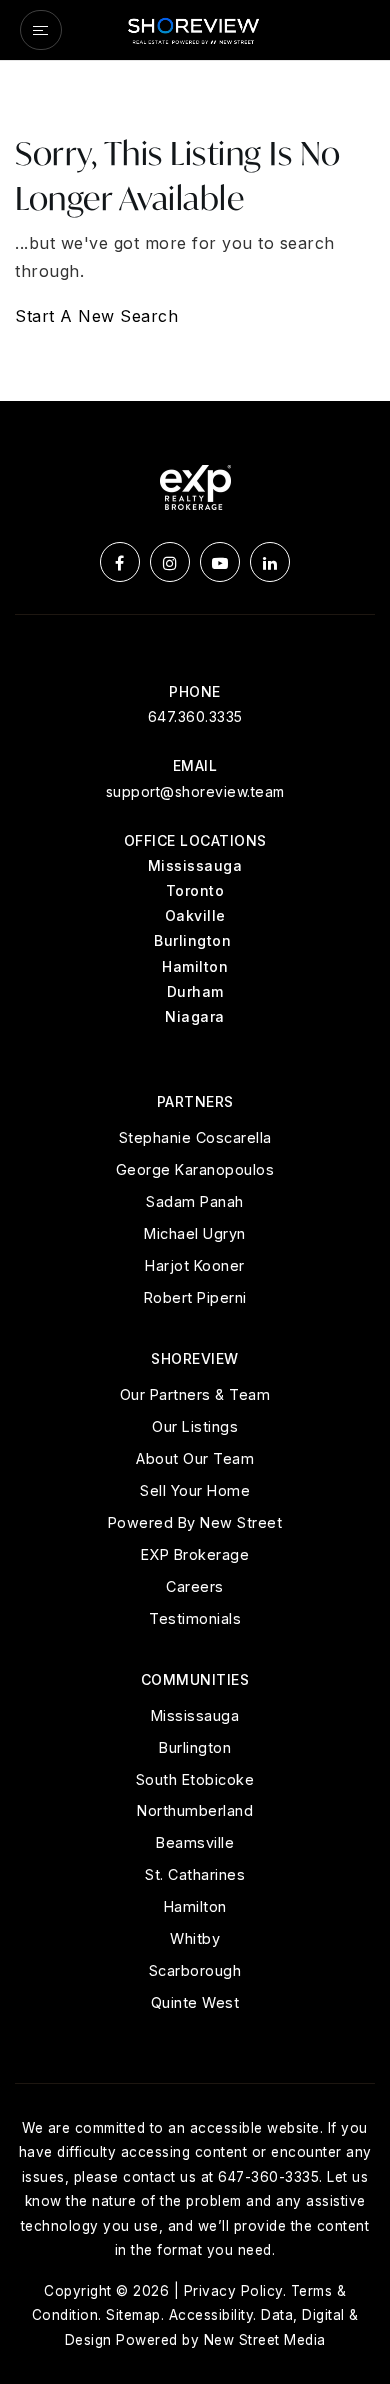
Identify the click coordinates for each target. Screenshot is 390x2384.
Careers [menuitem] (195, 1586)
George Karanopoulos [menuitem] (195, 1169)
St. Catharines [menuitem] (195, 1874)
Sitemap (133, 2315)
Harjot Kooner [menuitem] (195, 1265)
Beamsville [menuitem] (195, 1842)
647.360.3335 (195, 716)
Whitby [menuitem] (195, 1938)
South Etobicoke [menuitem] (195, 1779)
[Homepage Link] (194, 28)
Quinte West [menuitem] (195, 2002)
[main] (195, 231)
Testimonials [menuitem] (195, 1618)
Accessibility (211, 2315)
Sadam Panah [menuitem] (195, 1201)
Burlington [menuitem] (195, 1747)
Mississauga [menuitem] (195, 1715)
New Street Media (265, 2340)
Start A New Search (96, 316)
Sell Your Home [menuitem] (195, 1490)
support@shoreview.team (195, 791)
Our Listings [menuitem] (195, 1426)
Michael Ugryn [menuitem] (195, 1233)
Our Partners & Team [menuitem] (195, 1394)
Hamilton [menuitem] (195, 1906)
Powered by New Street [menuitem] (195, 1522)
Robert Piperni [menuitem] (195, 1297)
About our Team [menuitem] (195, 1458)
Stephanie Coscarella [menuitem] (195, 1137)
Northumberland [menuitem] (195, 1810)
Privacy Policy (233, 2291)
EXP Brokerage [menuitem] (195, 1554)
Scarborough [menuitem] (195, 1970)
